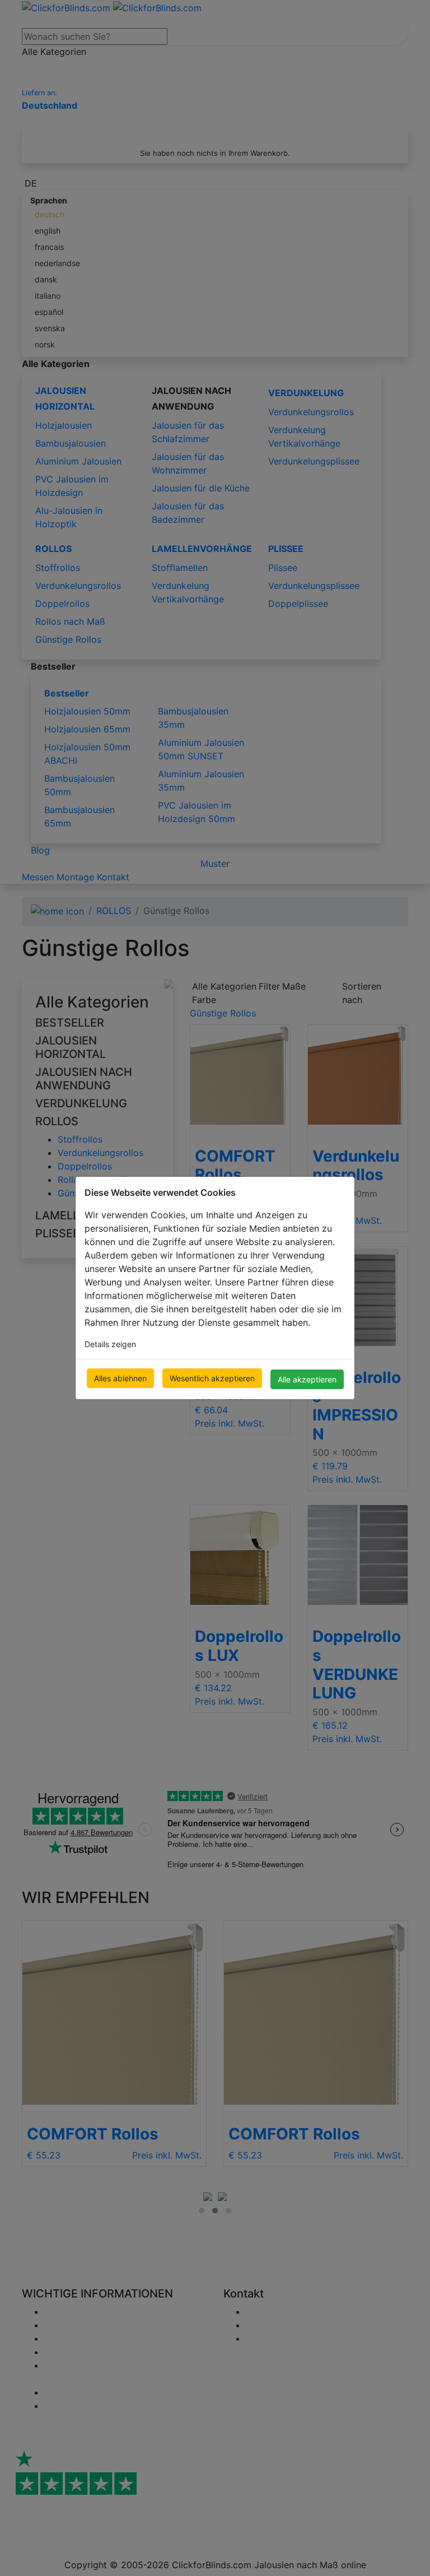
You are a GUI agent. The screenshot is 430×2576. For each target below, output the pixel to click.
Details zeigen (110, 1344)
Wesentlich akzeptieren (212, 1378)
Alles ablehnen (120, 1378)
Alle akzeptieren (307, 1379)
